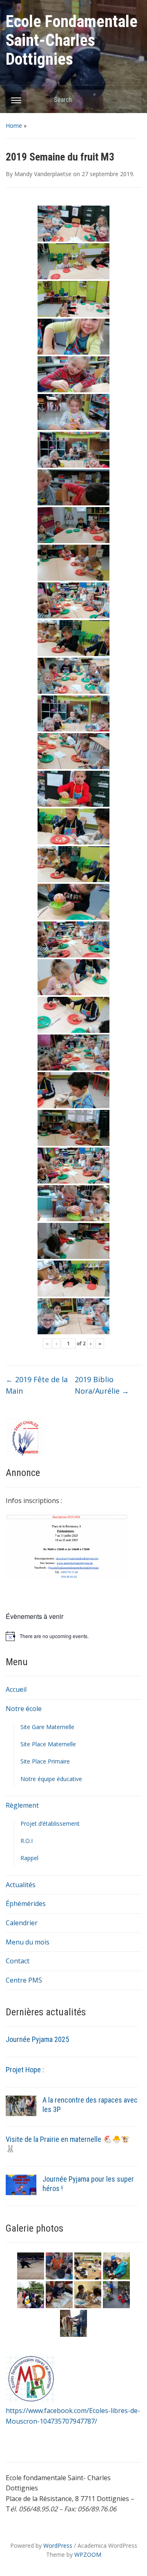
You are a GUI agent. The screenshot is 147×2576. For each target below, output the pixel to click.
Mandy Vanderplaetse (43, 174)
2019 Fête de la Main (37, 1385)
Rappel (29, 1858)
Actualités (21, 1885)
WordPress (58, 2545)
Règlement (22, 1805)
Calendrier (22, 1923)
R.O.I (27, 1841)
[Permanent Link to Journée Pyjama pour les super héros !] (21, 2184)
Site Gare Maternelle (47, 1727)
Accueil (16, 1689)
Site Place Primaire (45, 1761)
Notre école (24, 1709)
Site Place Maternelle (48, 1744)
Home (14, 126)
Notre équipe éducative (51, 1779)
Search (131, 99)
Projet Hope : (25, 2070)
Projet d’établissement (50, 1823)
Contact (18, 1961)
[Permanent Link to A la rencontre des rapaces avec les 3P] (21, 2105)
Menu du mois (28, 1942)
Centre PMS (24, 1980)
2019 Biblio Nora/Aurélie (102, 1385)
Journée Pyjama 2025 (37, 2039)
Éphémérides (26, 1904)
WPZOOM (88, 2554)
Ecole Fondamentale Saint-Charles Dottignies (72, 40)
